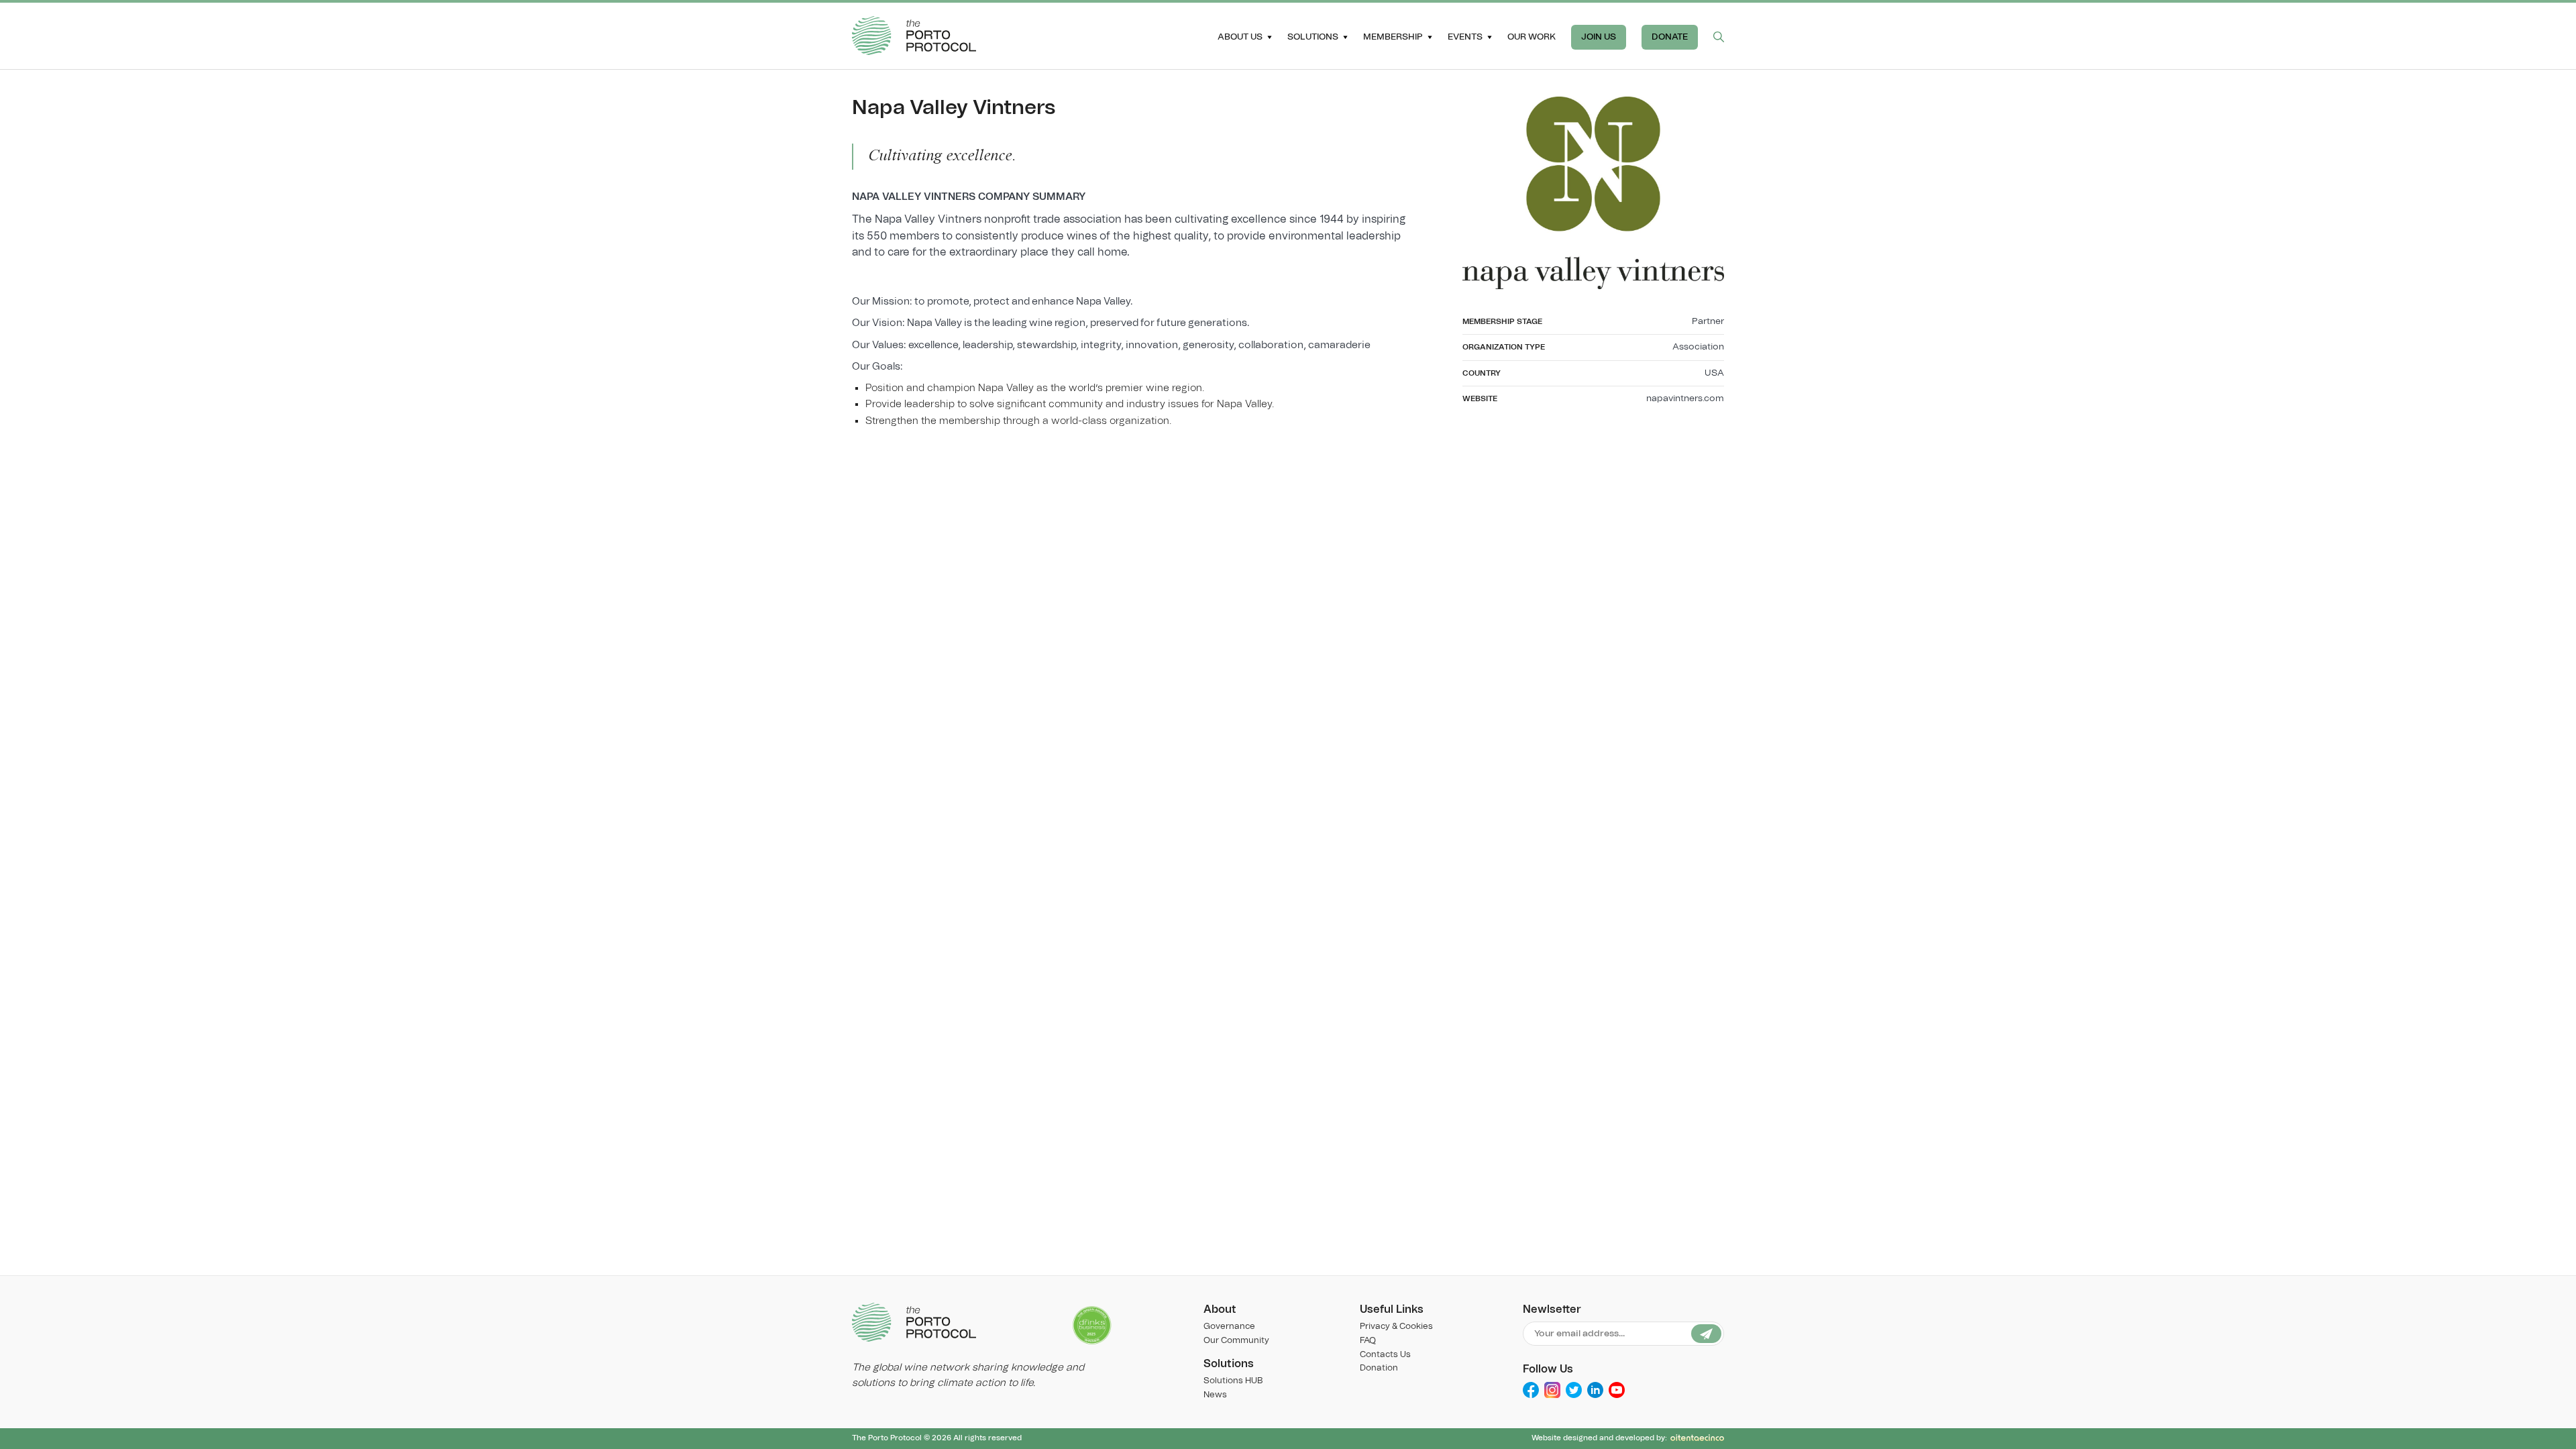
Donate (1670, 37)
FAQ (1368, 1341)
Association (1698, 347)
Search (1719, 37)
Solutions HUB (1233, 1381)
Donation (1379, 1368)
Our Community (1236, 1341)
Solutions (1313, 37)
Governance (1229, 1327)
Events (1465, 37)
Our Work (1532, 37)
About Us (1240, 37)
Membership (1393, 37)
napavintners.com (1685, 398)
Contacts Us (1385, 1355)
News (1215, 1395)
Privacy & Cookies (1396, 1327)
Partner (1708, 321)
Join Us (1599, 37)
